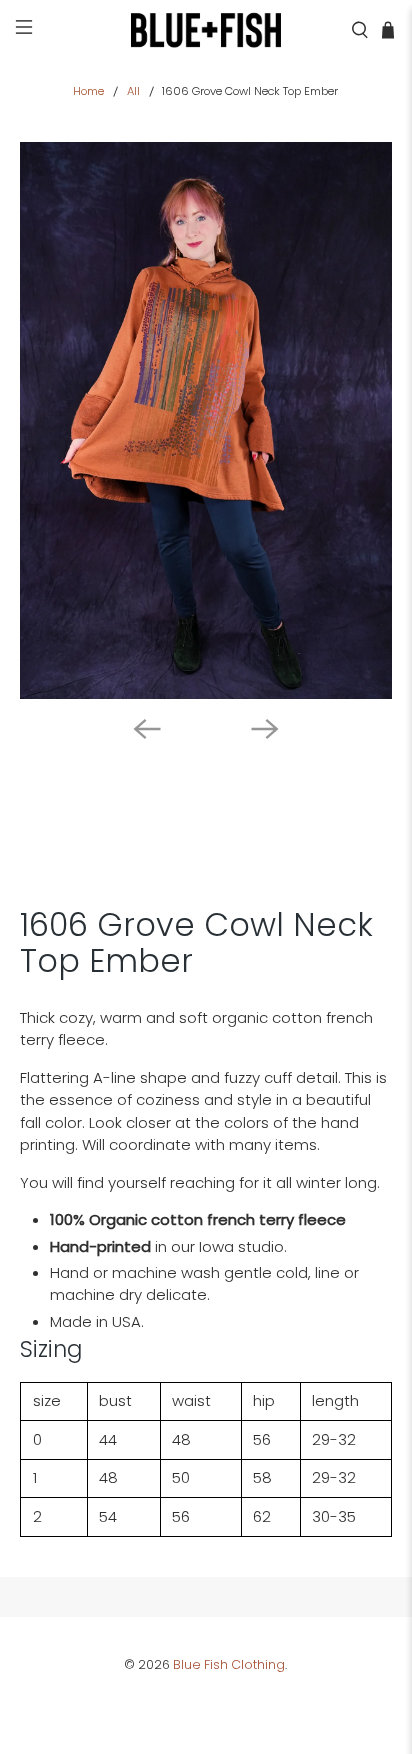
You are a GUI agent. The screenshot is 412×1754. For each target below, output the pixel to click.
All (133, 91)
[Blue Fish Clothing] (206, 30)
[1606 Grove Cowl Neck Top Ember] (205, 420)
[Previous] (147, 729)
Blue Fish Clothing (229, 1664)
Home (88, 91)
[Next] (265, 729)
